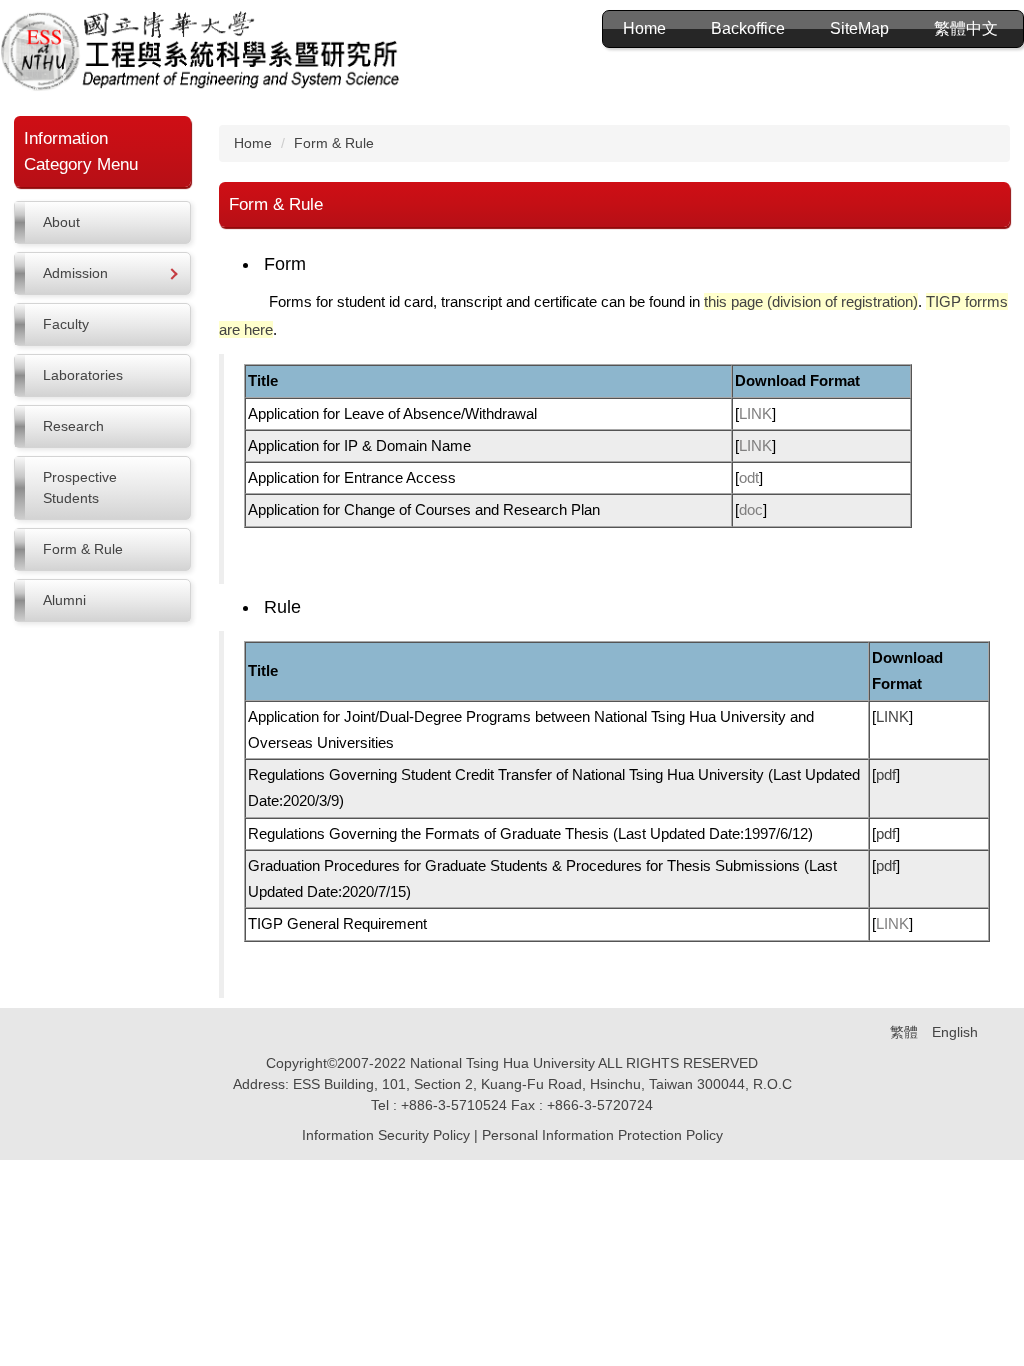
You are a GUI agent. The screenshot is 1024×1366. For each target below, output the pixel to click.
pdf (886, 774)
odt (749, 477)
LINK (755, 413)
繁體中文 (966, 28)
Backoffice (748, 28)
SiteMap (859, 28)
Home (644, 28)
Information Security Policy (386, 1135)
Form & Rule (334, 143)
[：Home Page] (200, 53)
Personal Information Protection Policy (602, 1135)
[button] (102, 273)
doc (751, 509)
